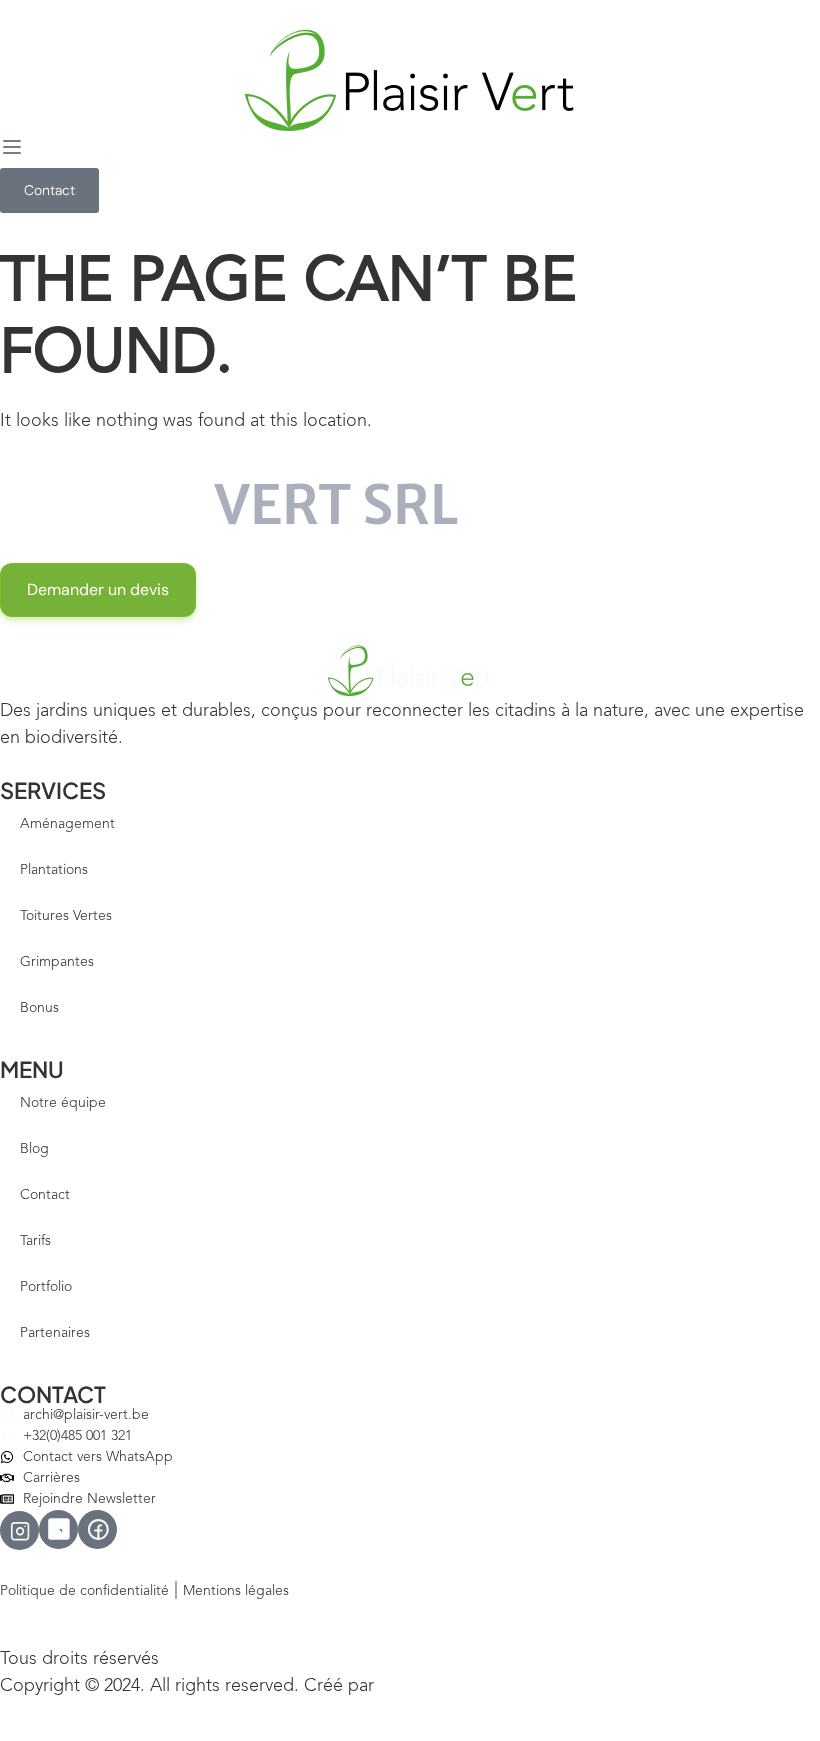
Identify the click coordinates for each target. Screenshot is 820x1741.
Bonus (39, 1008)
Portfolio (46, 1287)
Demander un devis (98, 589)
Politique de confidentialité (84, 1591)
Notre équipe (63, 1103)
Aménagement (67, 824)
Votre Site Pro (422, 1687)
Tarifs (35, 1241)
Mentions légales (236, 1591)
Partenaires (55, 1333)
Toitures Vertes (66, 916)
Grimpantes (57, 962)
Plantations (54, 870)
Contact (45, 1195)
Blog (34, 1149)
